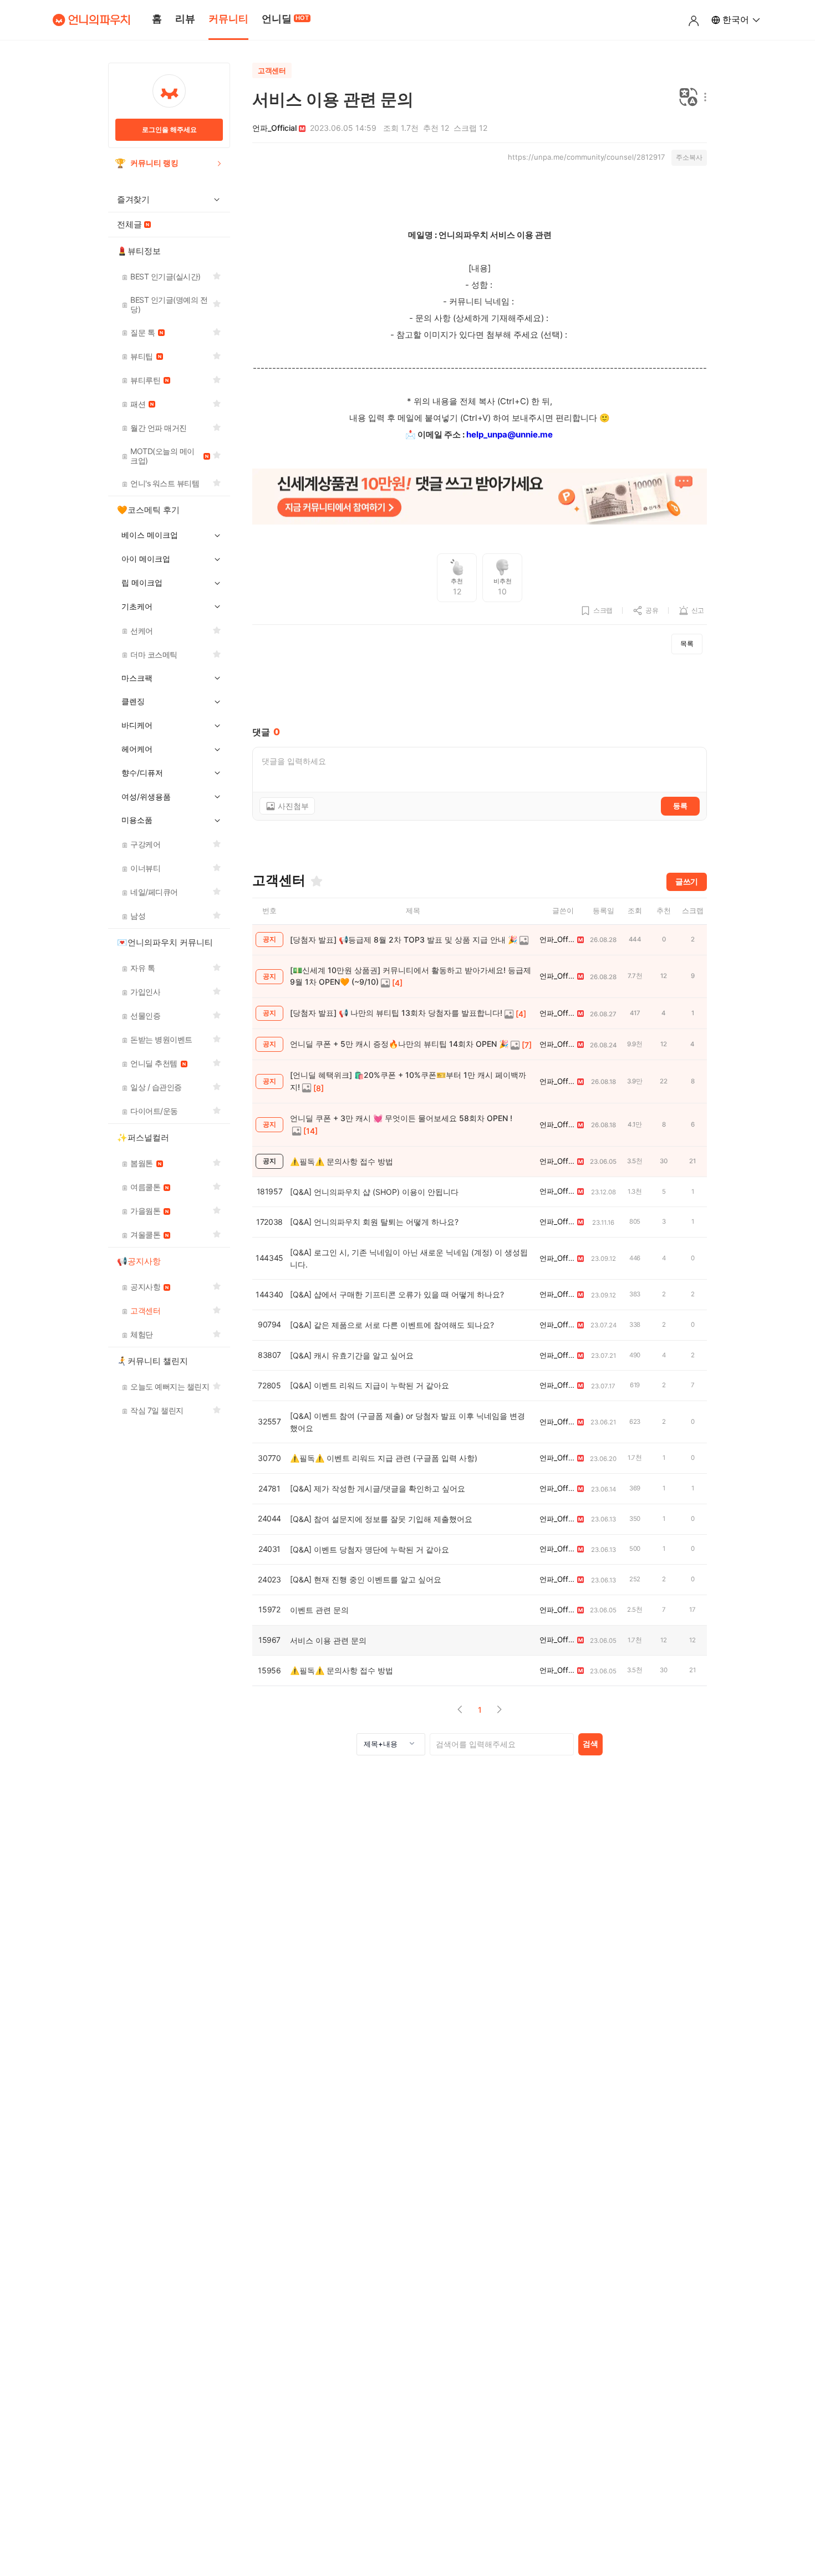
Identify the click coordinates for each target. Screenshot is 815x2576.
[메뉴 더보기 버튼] (703, 98)
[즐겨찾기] (317, 881)
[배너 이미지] (480, 498)
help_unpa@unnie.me (510, 434)
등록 (680, 806)
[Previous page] (460, 1710)
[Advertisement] (480, 690)
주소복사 (689, 157)
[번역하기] (689, 98)
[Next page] (499, 1710)
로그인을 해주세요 (169, 129)
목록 (687, 643)
